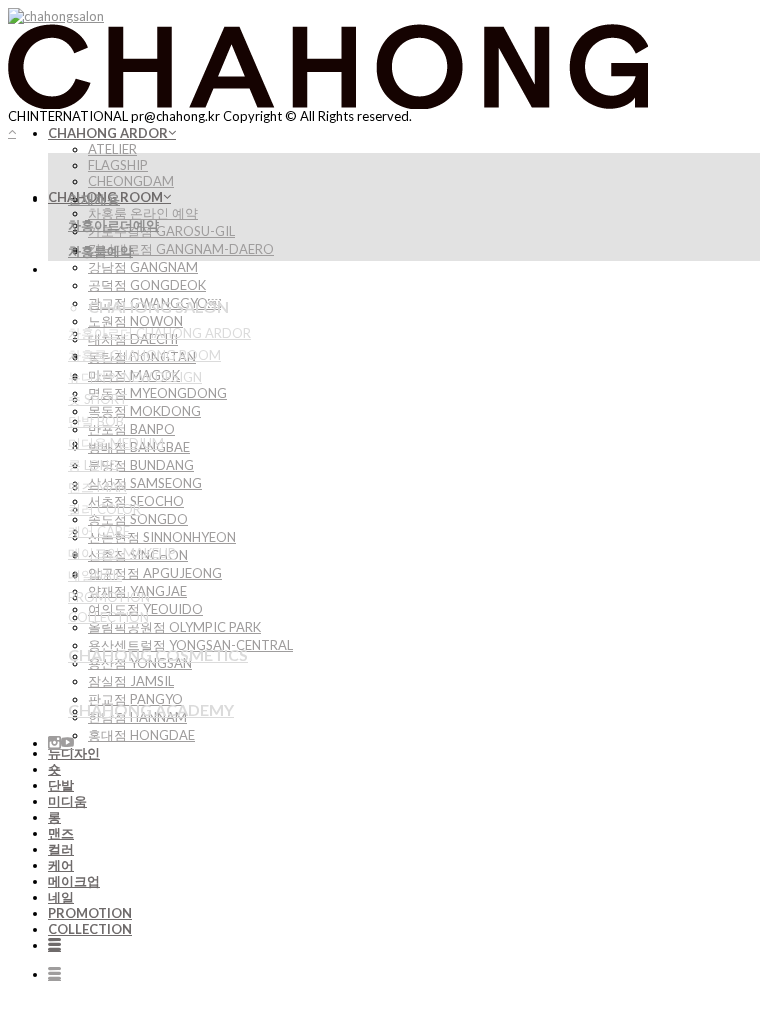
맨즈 (61, 833)
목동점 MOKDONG (144, 411)
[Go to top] (12, 132)
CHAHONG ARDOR (108, 133)
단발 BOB (96, 421)
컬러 (61, 849)
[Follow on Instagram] (54, 743)
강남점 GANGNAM (143, 267)
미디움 (67, 801)
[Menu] (54, 945)
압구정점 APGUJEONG (155, 573)
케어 (61, 865)
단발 (61, 785)
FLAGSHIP (118, 165)
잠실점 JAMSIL (131, 681)
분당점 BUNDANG (141, 465)
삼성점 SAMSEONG (145, 483)
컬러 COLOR (104, 509)
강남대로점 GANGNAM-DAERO (181, 249)
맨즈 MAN (97, 487)
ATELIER (112, 149)
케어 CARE (99, 531)
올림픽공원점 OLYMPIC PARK (174, 627)
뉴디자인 (74, 753)
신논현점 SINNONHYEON (162, 537)
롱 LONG (93, 465)
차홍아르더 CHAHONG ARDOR (159, 333)
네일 (61, 897)
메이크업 (74, 881)
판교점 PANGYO (135, 699)
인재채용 (94, 199)
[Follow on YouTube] (67, 743)
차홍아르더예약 (113, 225)
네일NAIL (95, 575)
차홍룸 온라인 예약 (143, 213)
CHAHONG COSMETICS (158, 654)
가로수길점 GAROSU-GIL (161, 231)
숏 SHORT (98, 399)
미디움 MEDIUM (116, 443)
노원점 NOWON (135, 321)
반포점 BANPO (131, 429)
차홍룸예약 (100, 251)
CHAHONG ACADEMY (151, 709)
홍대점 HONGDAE (141, 735)
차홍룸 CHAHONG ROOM (144, 355)
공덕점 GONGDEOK (147, 285)
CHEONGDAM (131, 181)
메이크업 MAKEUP (122, 553)
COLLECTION (90, 929)
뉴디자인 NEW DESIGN (135, 377)
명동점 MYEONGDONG (157, 393)
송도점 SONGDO (138, 519)
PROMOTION (90, 913)
